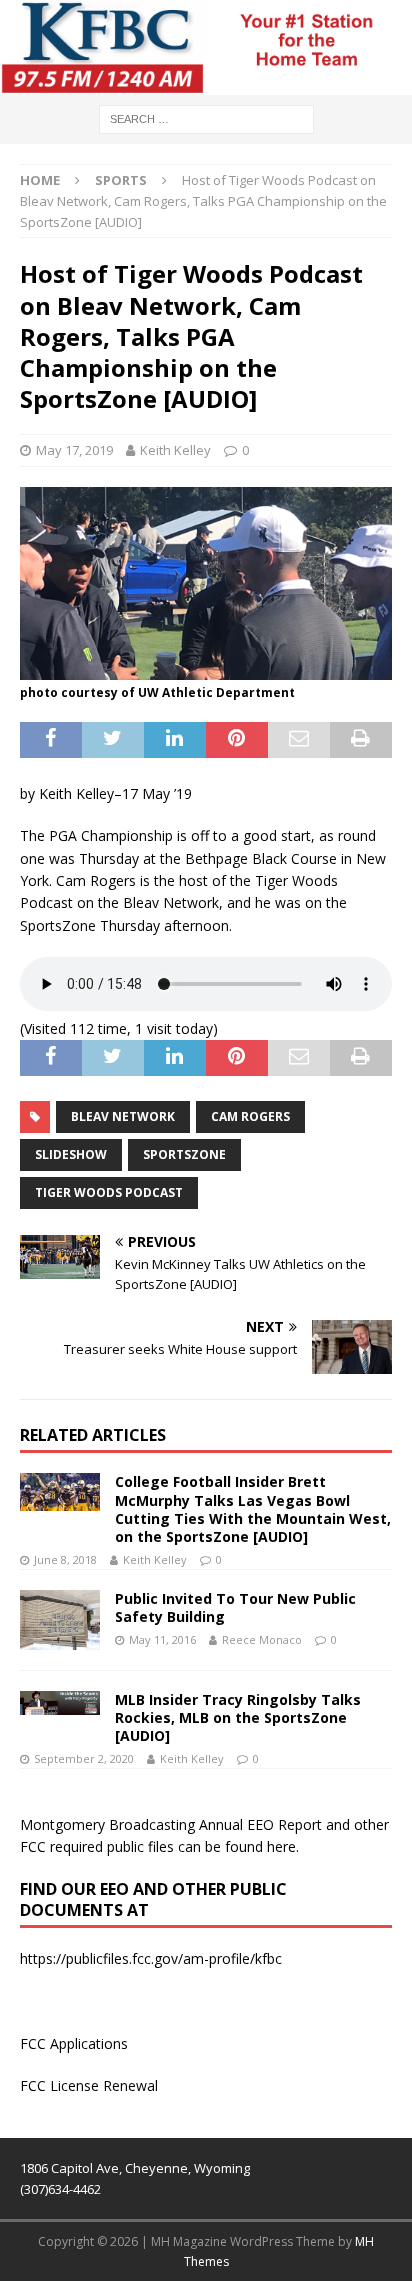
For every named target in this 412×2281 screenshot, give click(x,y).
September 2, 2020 (84, 1758)
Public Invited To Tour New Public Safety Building (235, 1607)
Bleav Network (123, 1116)
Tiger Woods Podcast (109, 1192)
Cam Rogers (250, 1116)
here (281, 1846)
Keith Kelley (175, 450)
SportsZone (184, 1154)
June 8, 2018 (65, 1559)
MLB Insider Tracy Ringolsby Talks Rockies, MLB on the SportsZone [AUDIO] (238, 1717)
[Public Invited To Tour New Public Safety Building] (60, 1620)
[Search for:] (206, 117)
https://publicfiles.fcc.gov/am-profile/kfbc (151, 1958)
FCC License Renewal (89, 2085)
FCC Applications (74, 2043)
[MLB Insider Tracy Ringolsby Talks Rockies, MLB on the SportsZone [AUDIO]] (60, 1703)
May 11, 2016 (162, 1639)
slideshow (71, 1154)
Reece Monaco (262, 1639)
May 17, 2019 (74, 450)
